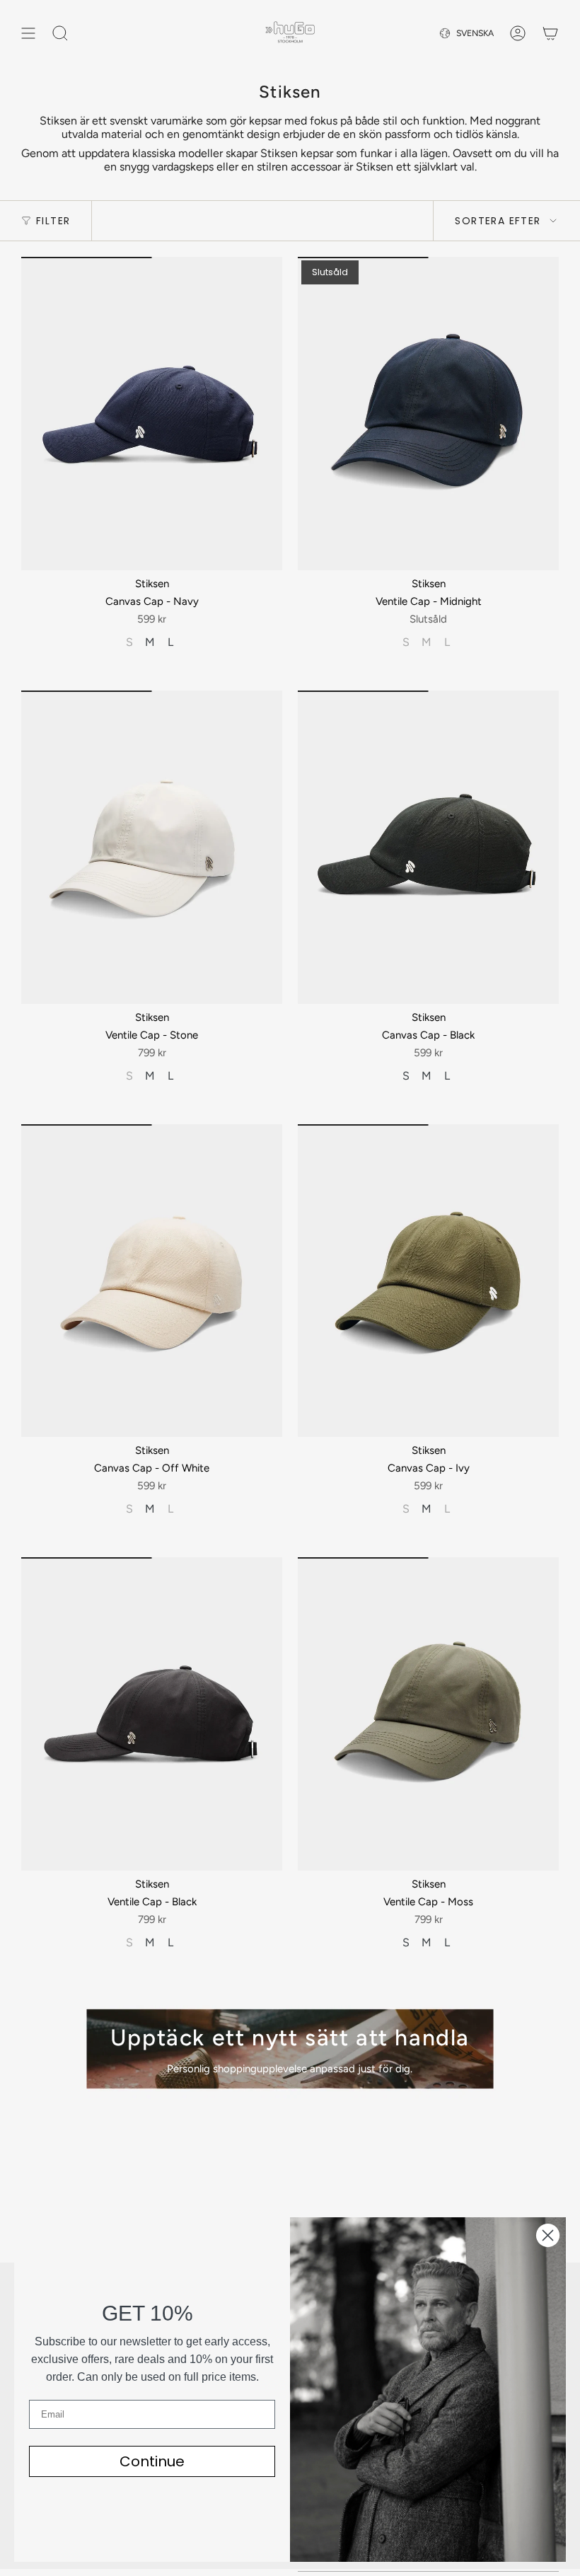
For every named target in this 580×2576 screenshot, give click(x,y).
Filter (53, 221)
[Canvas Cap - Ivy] (428, 1281)
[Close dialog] (548, 2235)
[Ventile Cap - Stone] (152, 847)
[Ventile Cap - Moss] (428, 1714)
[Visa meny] (28, 33)
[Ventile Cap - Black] (152, 1714)
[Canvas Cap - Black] (428, 847)
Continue (152, 2461)
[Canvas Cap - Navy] (152, 414)
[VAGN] (550, 33)
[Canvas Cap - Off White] (152, 1281)
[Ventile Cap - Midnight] (428, 414)
